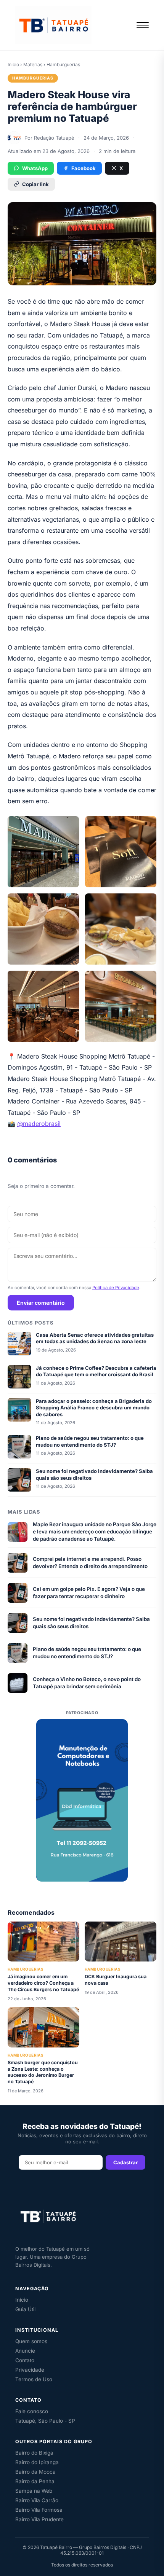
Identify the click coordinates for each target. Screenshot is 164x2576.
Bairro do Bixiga (34, 2453)
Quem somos (31, 2341)
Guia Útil (25, 2309)
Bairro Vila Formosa (39, 2510)
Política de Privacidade (116, 1288)
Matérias (33, 64)
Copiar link (35, 184)
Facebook (84, 168)
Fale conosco (32, 2411)
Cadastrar (125, 2162)
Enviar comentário (41, 1303)
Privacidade (30, 2370)
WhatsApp (35, 168)
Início (13, 64)
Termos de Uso (34, 2379)
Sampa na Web (34, 2491)
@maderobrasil (39, 1124)
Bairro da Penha (35, 2481)
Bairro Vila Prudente (39, 2519)
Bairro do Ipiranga (37, 2462)
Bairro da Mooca (35, 2472)
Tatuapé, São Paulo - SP (45, 2421)
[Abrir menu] (143, 25)
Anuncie (25, 2351)
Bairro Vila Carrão (37, 2500)
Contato (25, 2360)
